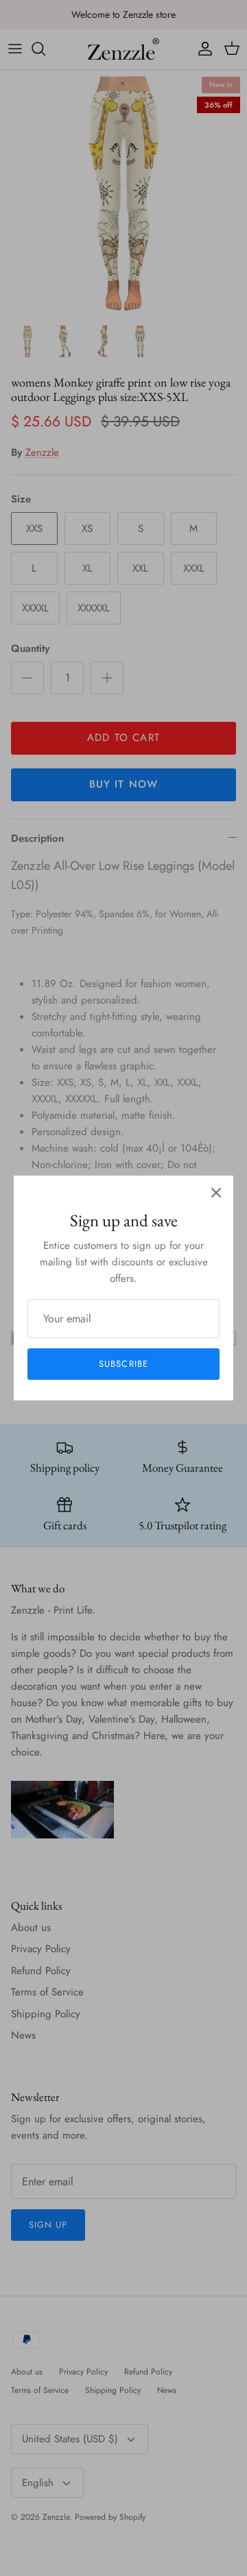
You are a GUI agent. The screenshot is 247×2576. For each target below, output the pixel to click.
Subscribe (123, 1364)
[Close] (216, 1193)
